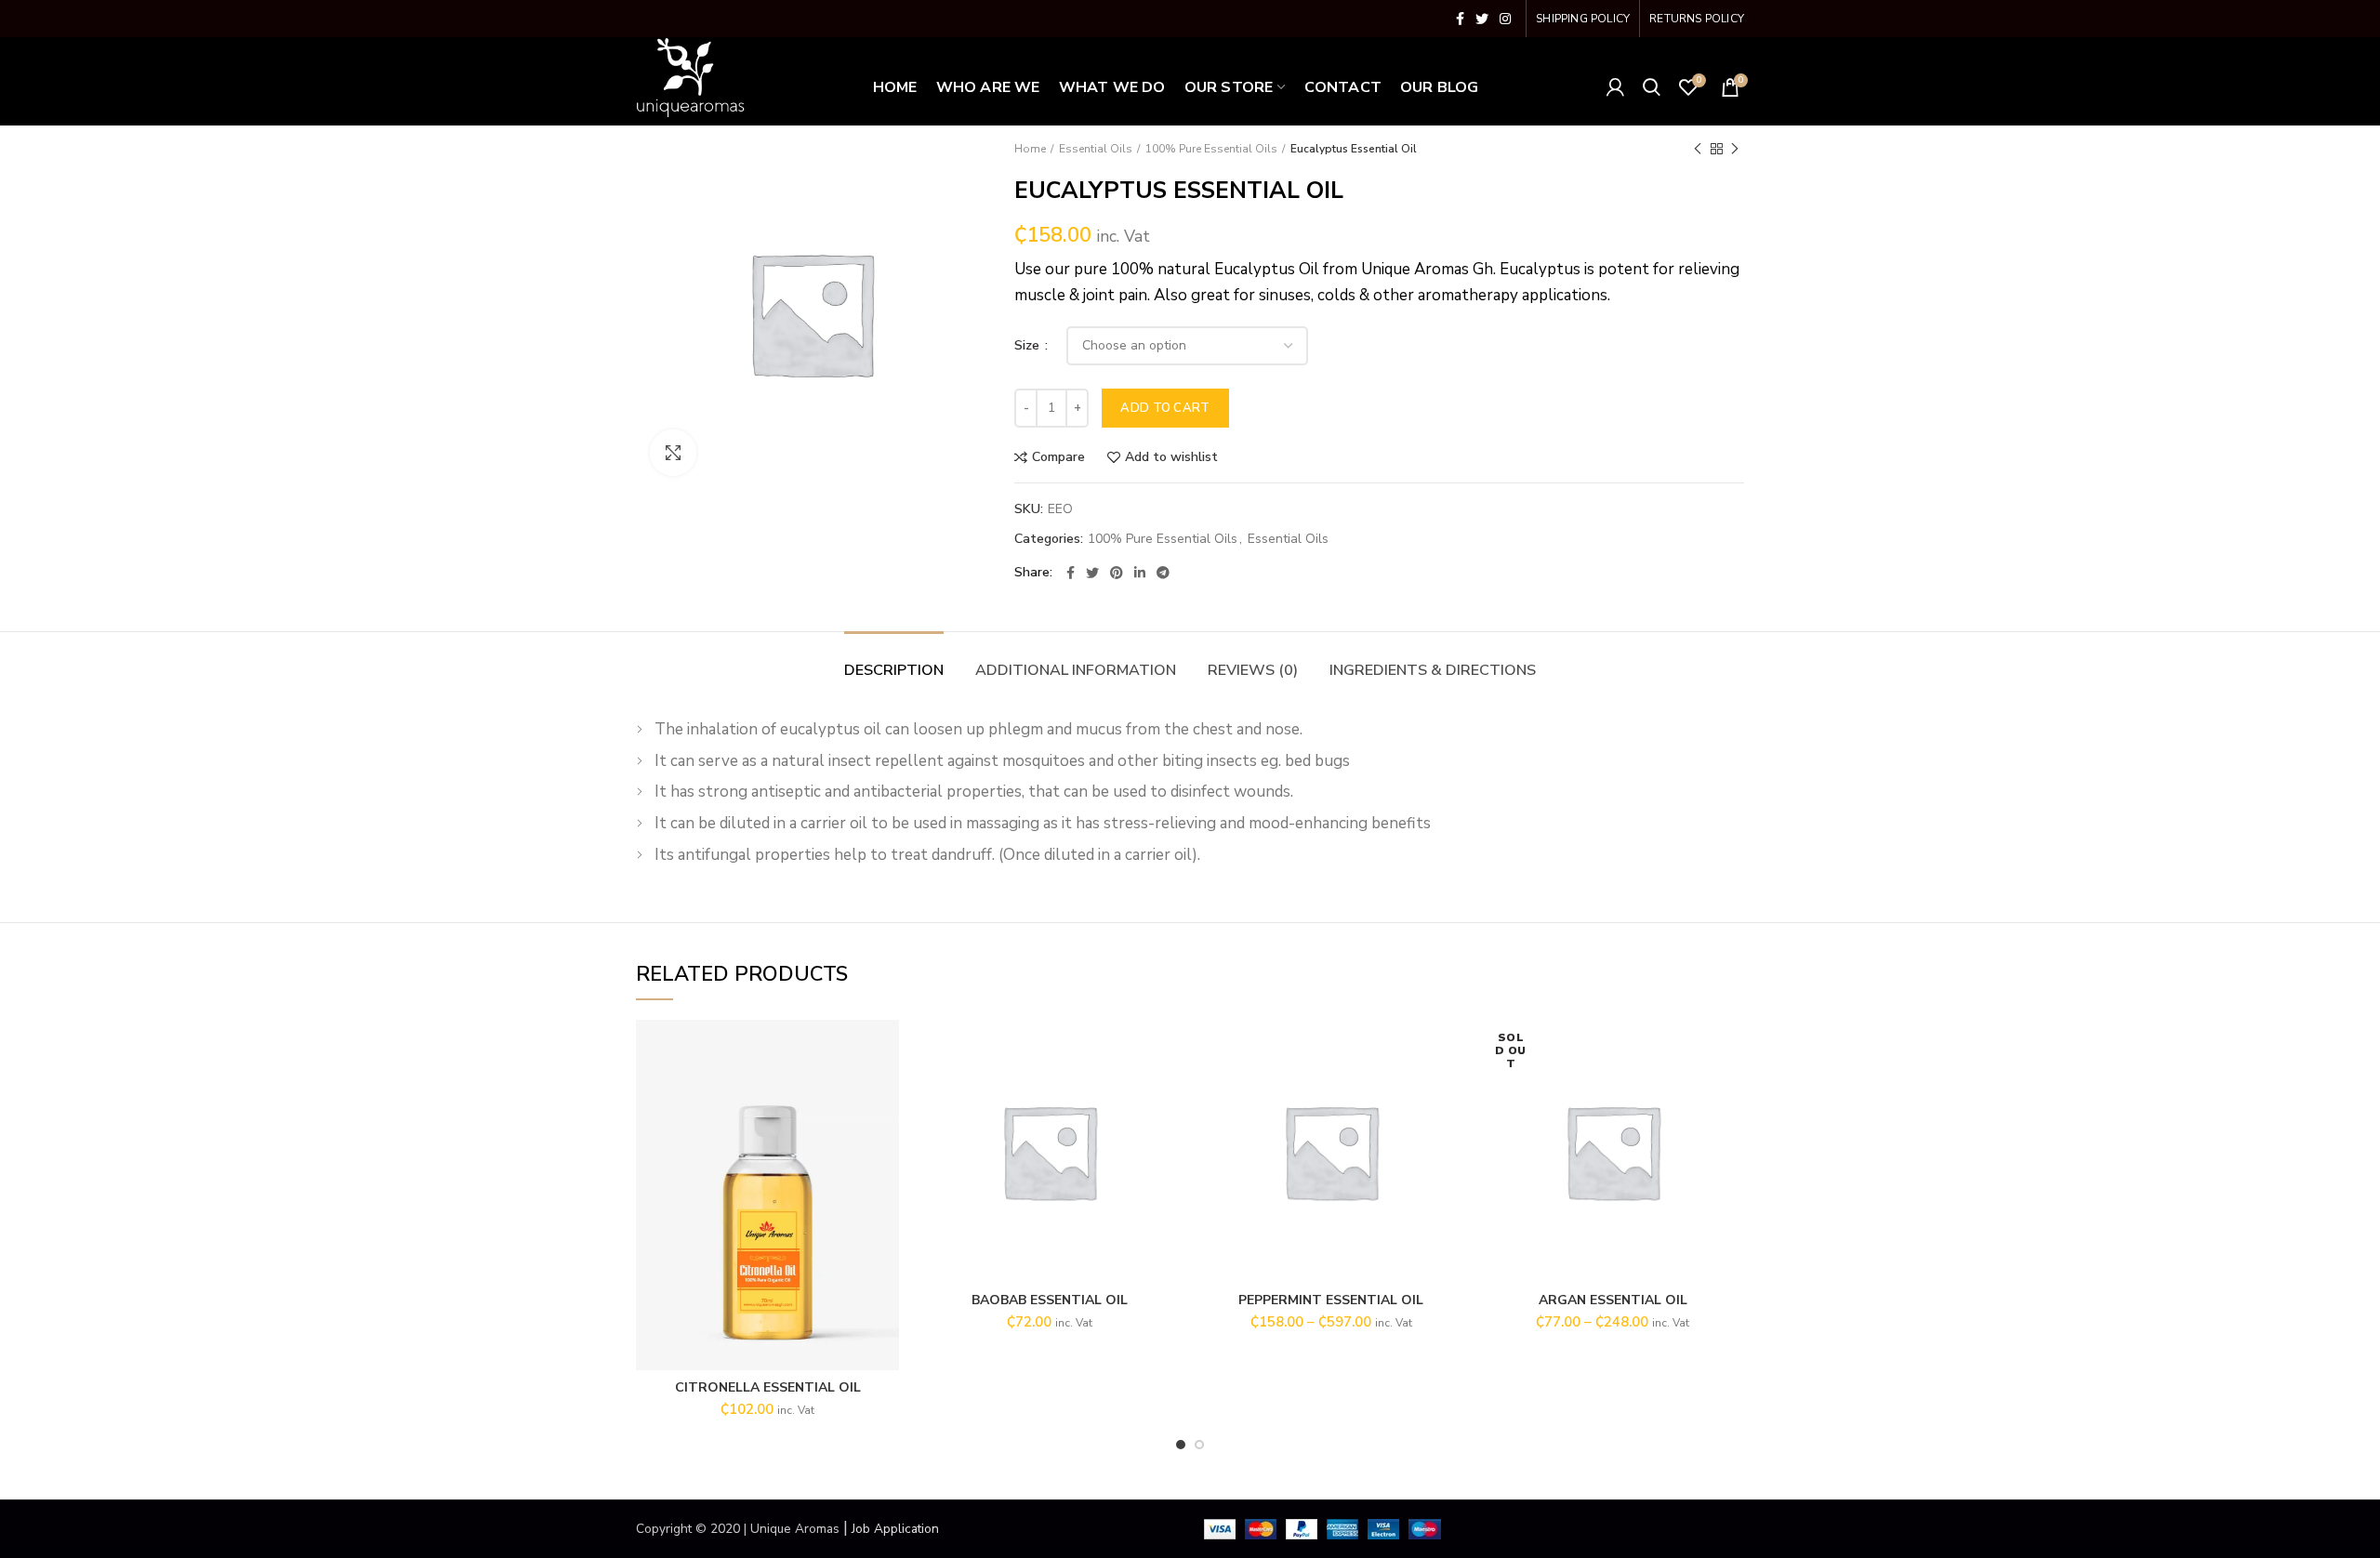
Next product (1735, 149)
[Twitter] (1482, 19)
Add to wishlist (1171, 457)
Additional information (1076, 670)
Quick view (885, 1092)
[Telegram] (1163, 573)
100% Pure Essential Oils (1211, 149)
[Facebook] (1460, 19)
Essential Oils (1096, 149)
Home (1030, 149)
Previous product (1698, 149)
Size (1029, 345)
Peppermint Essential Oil (1331, 1301)
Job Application (895, 1529)
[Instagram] (1505, 19)
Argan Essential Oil (1613, 1301)
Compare (1058, 457)
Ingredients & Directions (1433, 670)
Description (894, 670)
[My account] (1615, 87)
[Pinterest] (1117, 573)
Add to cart (1165, 408)
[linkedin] (1140, 573)
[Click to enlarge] (673, 453)
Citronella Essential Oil (768, 1388)
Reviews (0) (1253, 670)
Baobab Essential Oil (1050, 1301)
